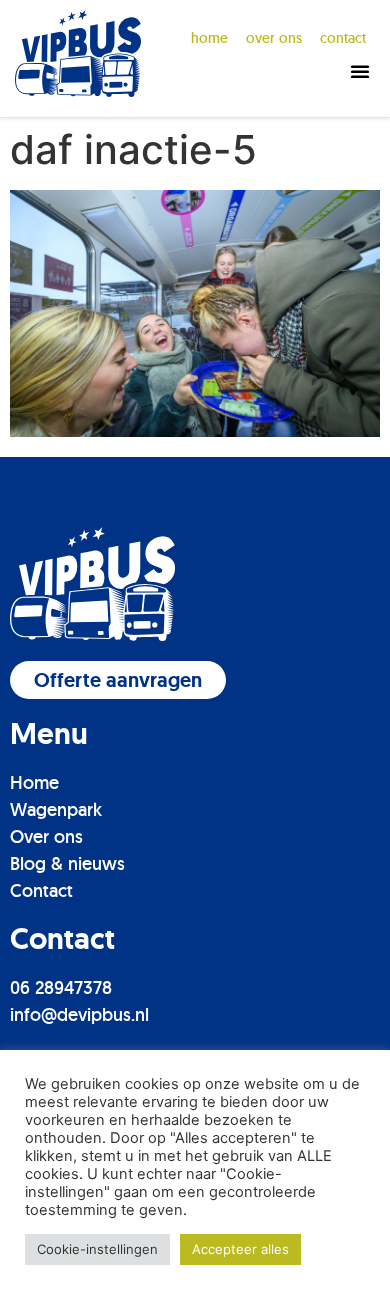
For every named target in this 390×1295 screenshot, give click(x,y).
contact (343, 38)
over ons (274, 38)
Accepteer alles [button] (240, 1249)
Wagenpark (56, 809)
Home (209, 38)
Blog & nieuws (67, 863)
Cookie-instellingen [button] (97, 1249)
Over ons (46, 836)
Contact (41, 890)
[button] (360, 71)
